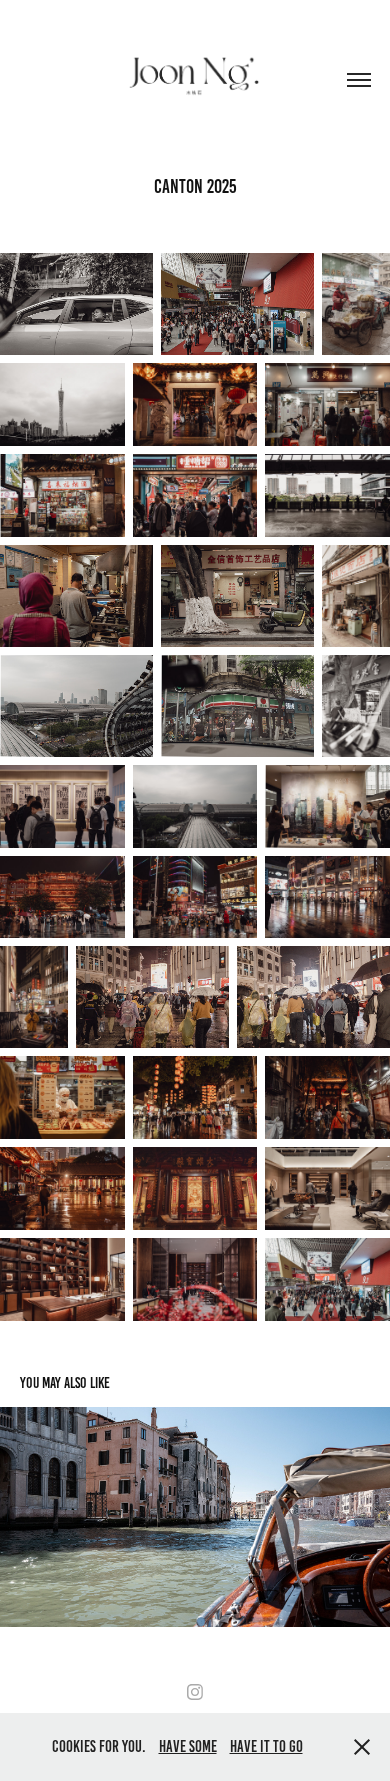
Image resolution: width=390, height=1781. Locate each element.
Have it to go (266, 1746)
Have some (188, 1746)
